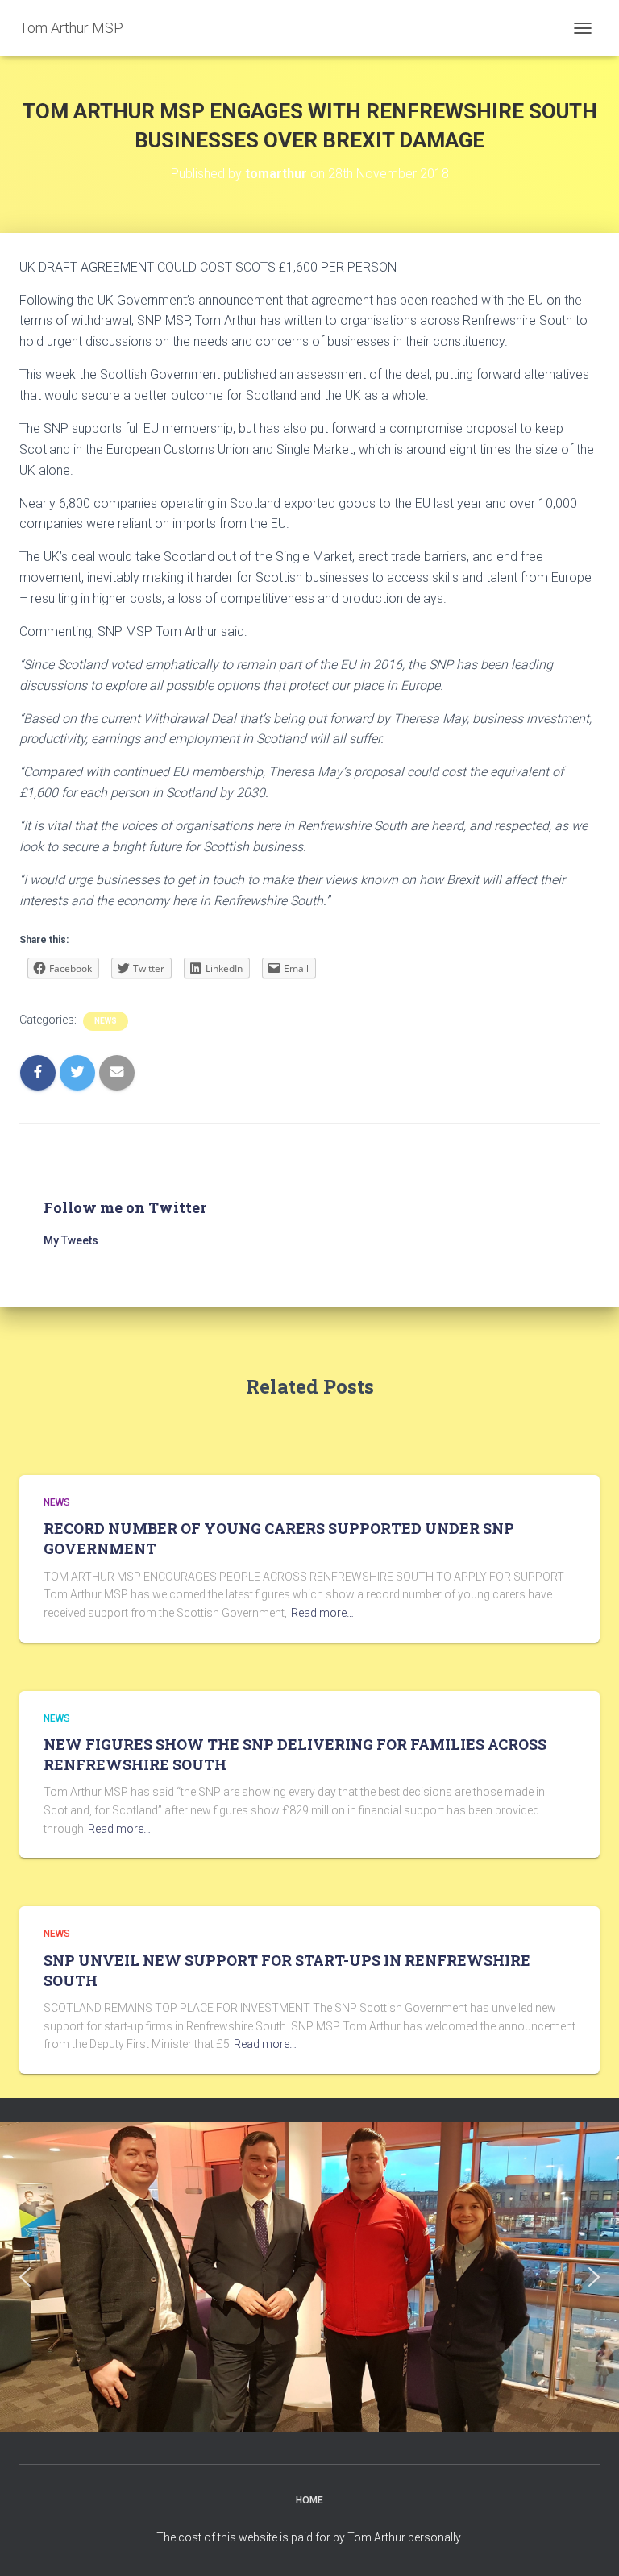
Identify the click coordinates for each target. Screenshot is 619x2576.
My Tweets (71, 1240)
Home (309, 2500)
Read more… (322, 1613)
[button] (25, 2277)
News (106, 1021)
